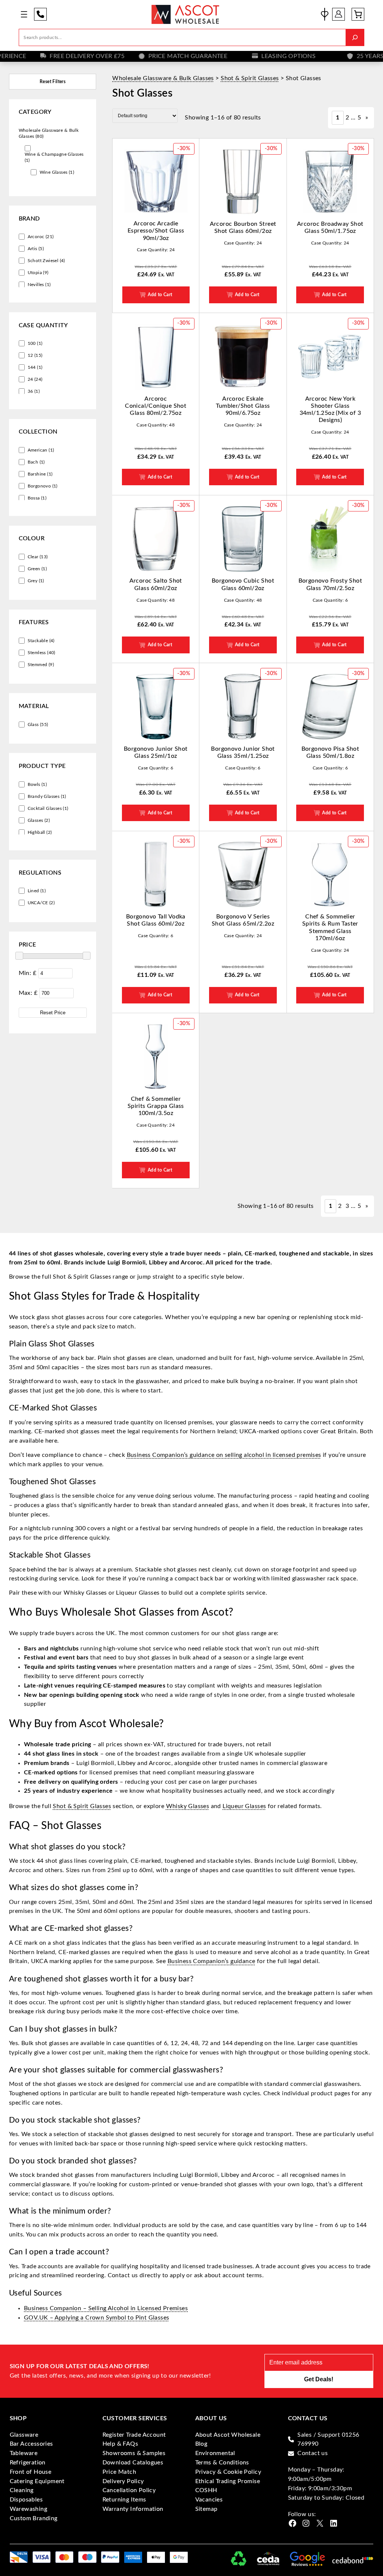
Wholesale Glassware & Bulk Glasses (163, 78)
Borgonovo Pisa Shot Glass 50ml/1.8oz (330, 752)
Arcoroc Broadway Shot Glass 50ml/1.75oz (330, 227)
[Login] (338, 14)
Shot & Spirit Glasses (250, 78)
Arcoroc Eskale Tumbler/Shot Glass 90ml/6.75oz (243, 406)
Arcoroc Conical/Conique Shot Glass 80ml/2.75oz (156, 406)
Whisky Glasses (188, 1806)
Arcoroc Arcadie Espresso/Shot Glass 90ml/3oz (156, 231)
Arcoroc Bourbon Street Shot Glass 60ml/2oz (243, 227)
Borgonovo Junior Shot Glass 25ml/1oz (156, 752)
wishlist (325, 14)
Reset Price (53, 1013)
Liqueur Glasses (244, 1806)
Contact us (312, 2453)
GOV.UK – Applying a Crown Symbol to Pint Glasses (96, 2318)
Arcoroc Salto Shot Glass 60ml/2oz (156, 584)
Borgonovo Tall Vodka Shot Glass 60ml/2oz (156, 920)
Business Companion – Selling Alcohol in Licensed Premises (106, 2308)
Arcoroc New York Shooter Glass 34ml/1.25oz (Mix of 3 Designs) (330, 410)
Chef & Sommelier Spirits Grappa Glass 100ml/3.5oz (156, 1106)
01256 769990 (40, 14)
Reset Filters (53, 82)
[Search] (355, 37)
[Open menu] (24, 14)
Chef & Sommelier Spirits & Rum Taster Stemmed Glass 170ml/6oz (330, 927)
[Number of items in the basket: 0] (358, 14)
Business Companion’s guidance (212, 1961)
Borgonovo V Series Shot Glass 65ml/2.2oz (243, 920)
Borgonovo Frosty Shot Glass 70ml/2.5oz (330, 584)
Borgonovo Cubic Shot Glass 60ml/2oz (243, 584)
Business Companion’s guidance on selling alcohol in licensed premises (224, 1455)
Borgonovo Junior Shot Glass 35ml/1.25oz (243, 752)
